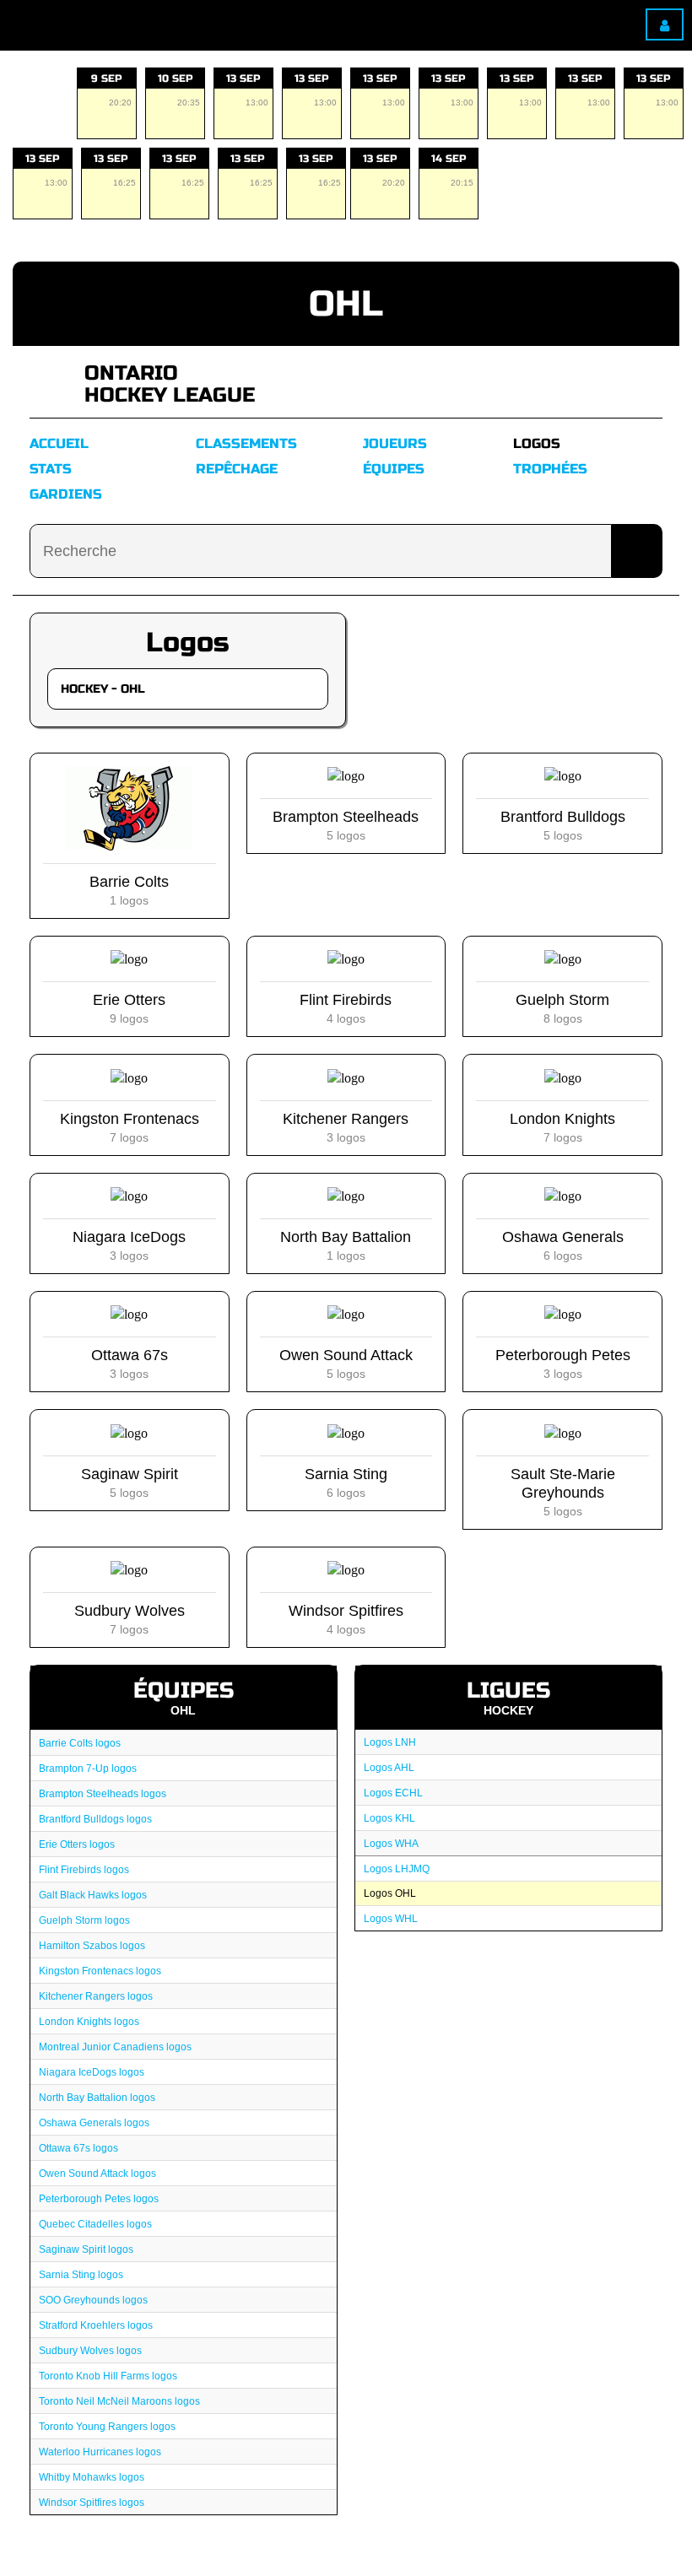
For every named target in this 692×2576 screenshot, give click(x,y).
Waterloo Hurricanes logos (100, 2452)
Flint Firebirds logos (84, 1870)
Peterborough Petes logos (99, 2199)
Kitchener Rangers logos (96, 1996)
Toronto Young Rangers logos (107, 2427)
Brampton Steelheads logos (103, 1794)
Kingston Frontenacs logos (100, 1971)
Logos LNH (390, 1742)
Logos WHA (391, 1844)
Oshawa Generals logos (94, 2123)
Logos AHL (389, 1768)
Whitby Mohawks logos (92, 2477)
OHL (346, 304)
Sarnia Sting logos (81, 2275)
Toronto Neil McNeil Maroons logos (119, 2401)
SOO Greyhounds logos (93, 2300)
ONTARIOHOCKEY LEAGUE (170, 384)
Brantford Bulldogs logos (95, 1819)
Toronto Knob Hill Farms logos (108, 2376)
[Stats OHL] (51, 384)
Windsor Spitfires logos (92, 2503)
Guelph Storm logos (84, 1920)
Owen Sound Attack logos (97, 2174)
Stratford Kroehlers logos (96, 2325)
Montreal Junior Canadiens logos (115, 2047)
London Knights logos (89, 2022)
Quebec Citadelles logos (95, 2224)
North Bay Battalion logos (97, 2098)
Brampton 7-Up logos (88, 1769)
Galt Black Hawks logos (93, 1895)
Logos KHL (389, 1818)
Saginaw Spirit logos (86, 2249)
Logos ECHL (393, 1793)
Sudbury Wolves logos (90, 2351)
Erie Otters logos (77, 1844)
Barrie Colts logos (80, 1743)
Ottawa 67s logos (78, 2148)
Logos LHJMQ (397, 1869)
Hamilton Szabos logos (92, 1946)
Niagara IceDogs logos (92, 2072)
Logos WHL (391, 1919)
